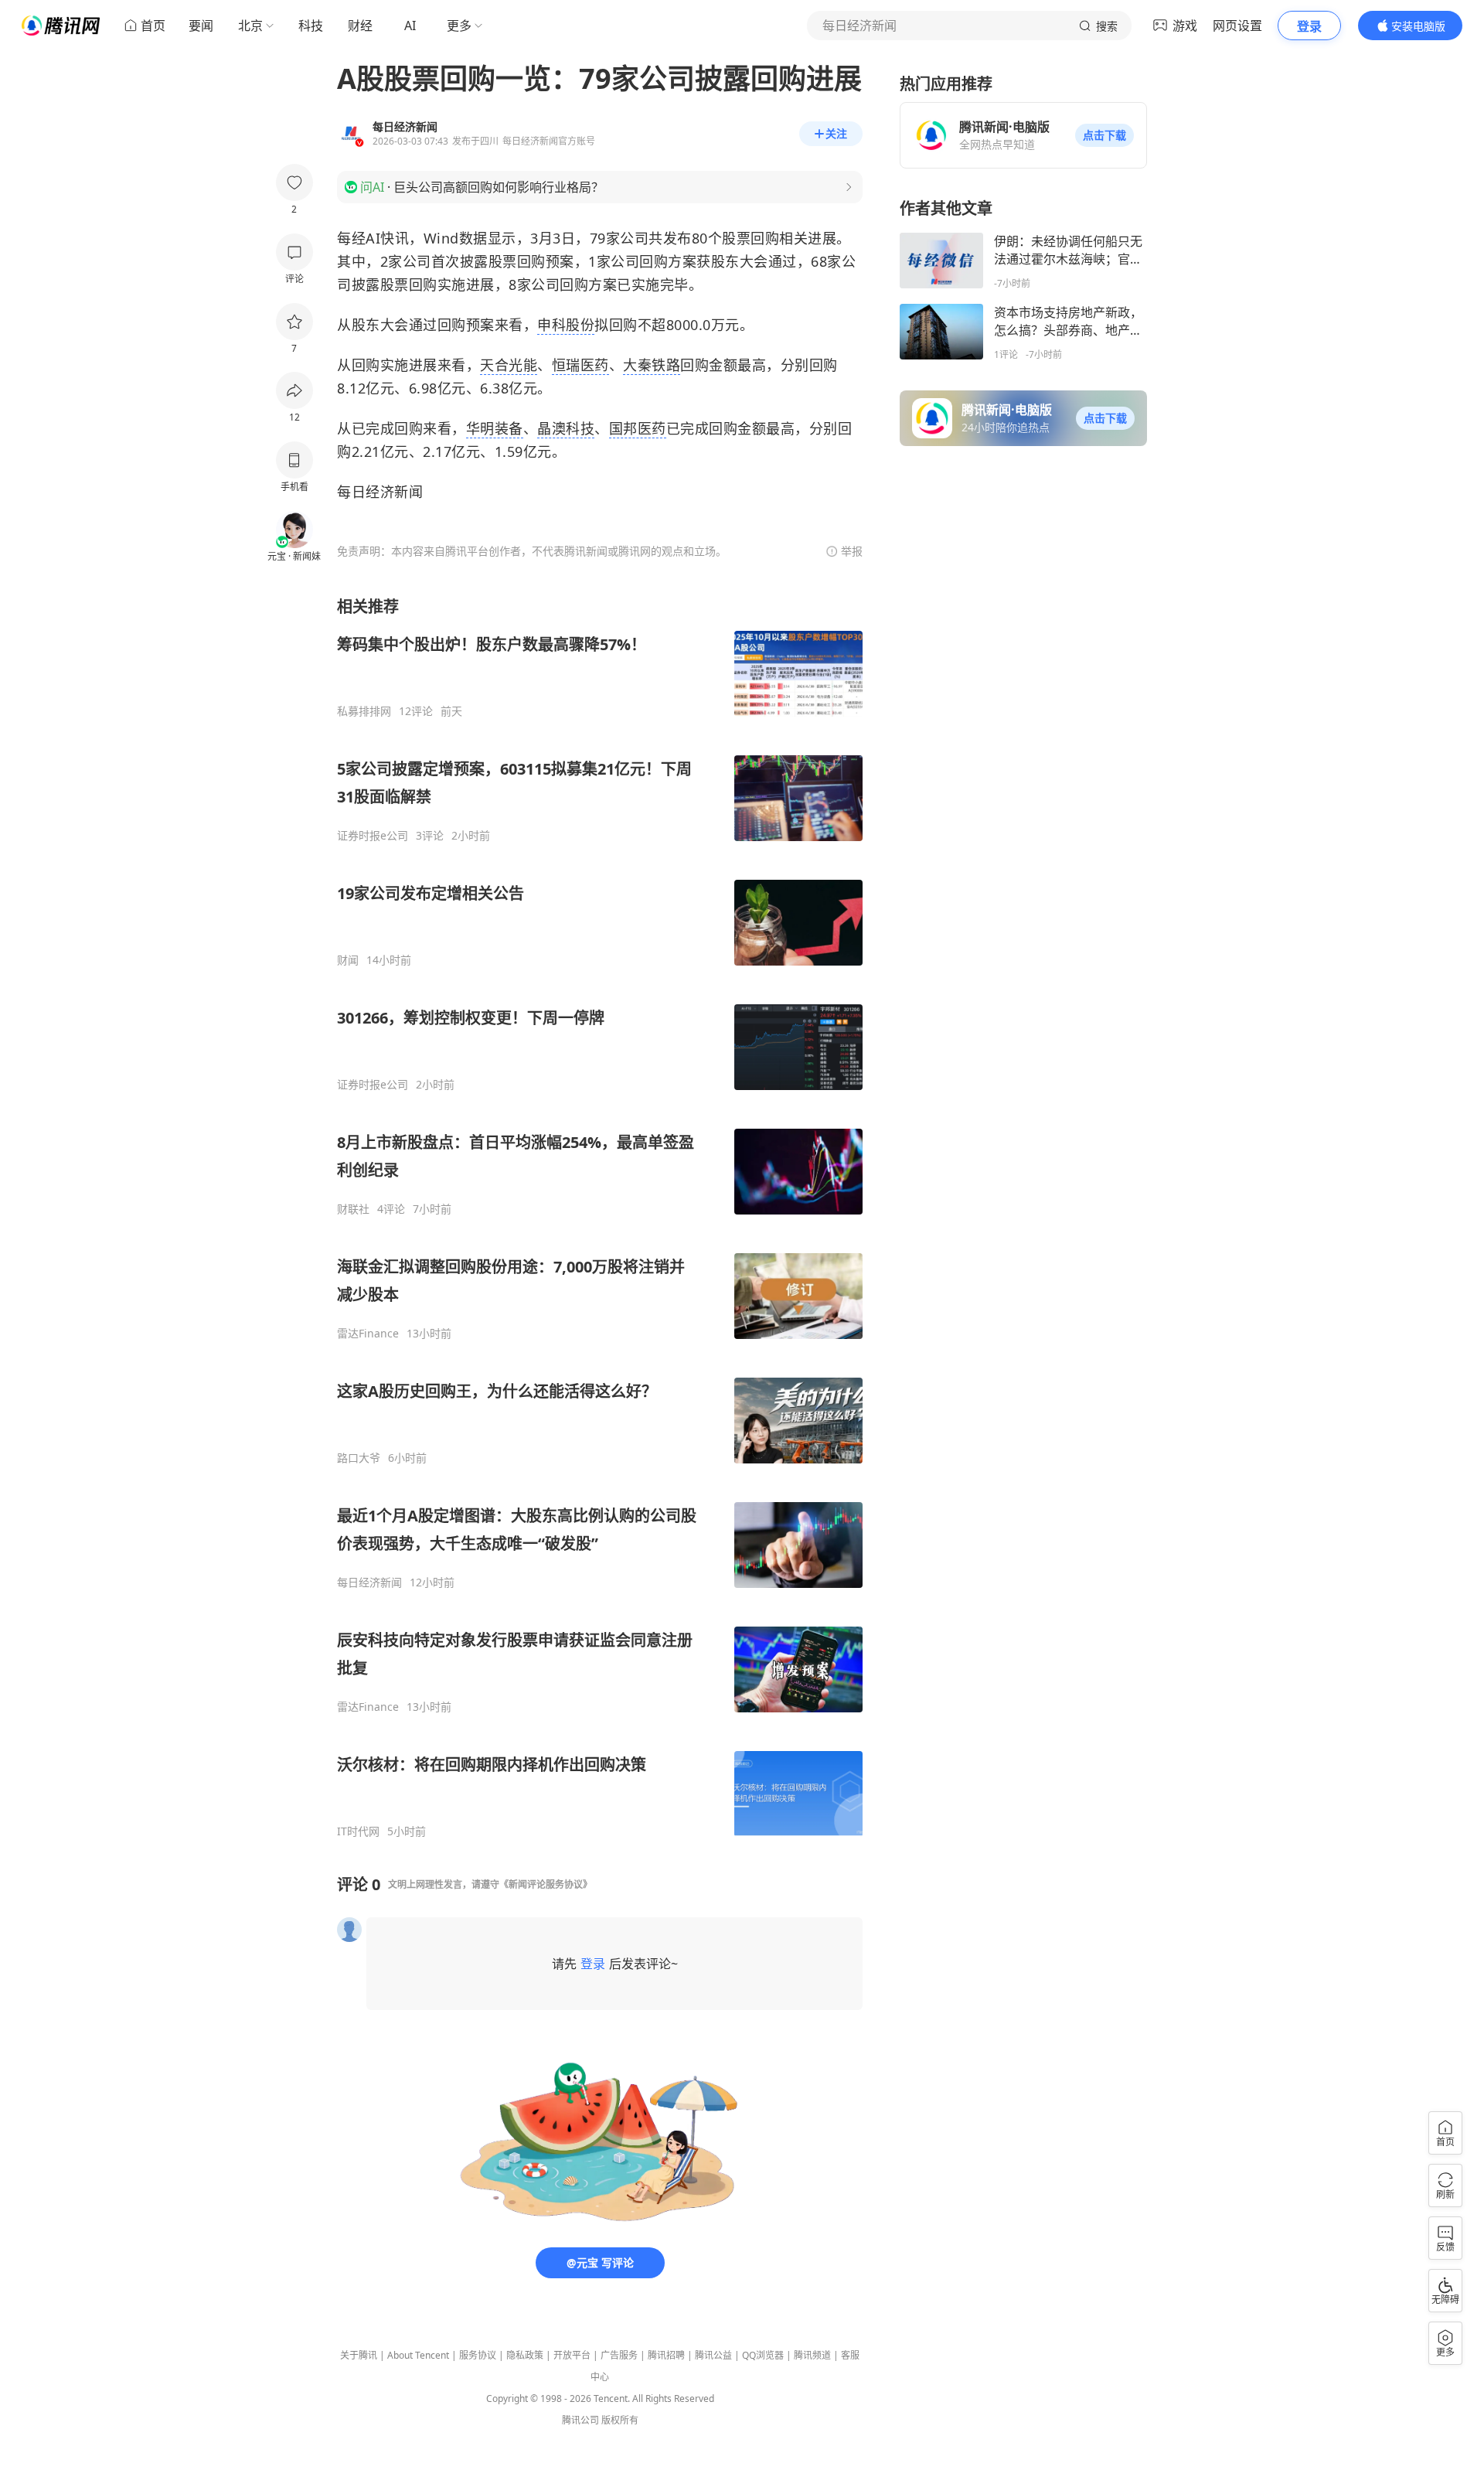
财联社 (353, 1209)
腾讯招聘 (666, 2355)
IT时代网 (358, 1831)
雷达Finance (368, 1334)
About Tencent (418, 2355)
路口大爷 (359, 1458)
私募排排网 (364, 711)
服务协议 (478, 2355)
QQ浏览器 (763, 2355)
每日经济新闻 (369, 1583)
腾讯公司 (580, 2420)
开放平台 (572, 2355)
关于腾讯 (359, 2355)
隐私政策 (525, 2355)
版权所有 (620, 2420)
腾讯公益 (713, 2355)
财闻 (348, 960)
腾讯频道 (812, 2355)
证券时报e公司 (373, 836)
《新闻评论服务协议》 (546, 1884)
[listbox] (600, 1217)
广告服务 (619, 2355)
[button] (1104, 135)
